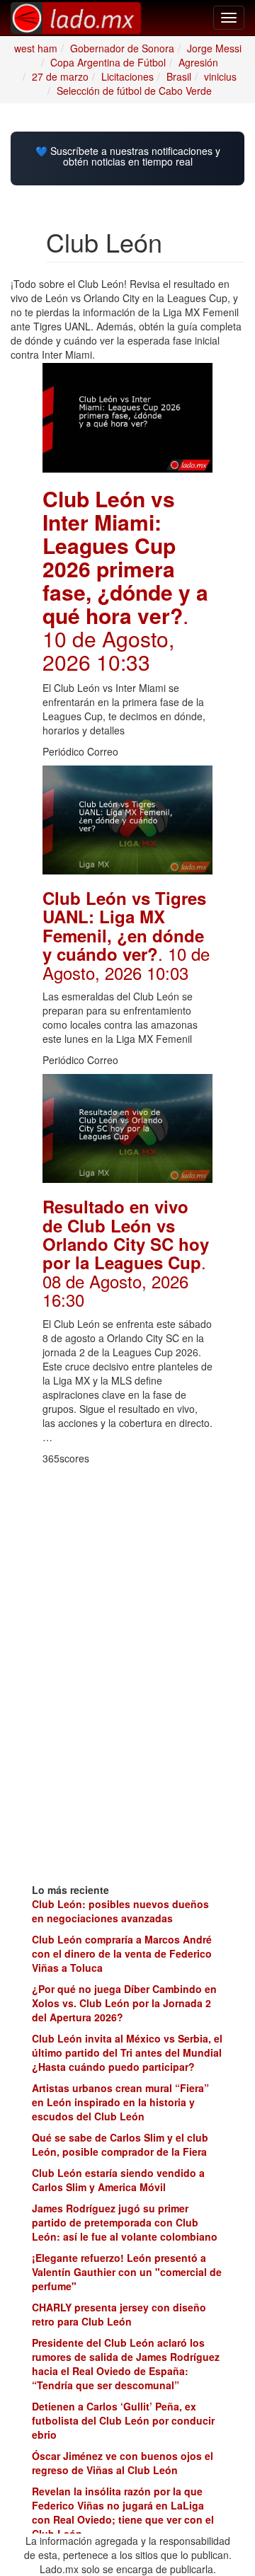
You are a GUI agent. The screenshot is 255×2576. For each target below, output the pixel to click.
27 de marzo (60, 76)
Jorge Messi (214, 48)
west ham (36, 48)
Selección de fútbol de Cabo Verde (134, 91)
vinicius (220, 76)
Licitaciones (127, 76)
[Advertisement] (127, 1543)
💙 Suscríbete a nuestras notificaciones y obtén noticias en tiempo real (128, 157)
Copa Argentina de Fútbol (108, 62)
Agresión (198, 62)
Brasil (179, 76)
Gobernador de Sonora (122, 48)
